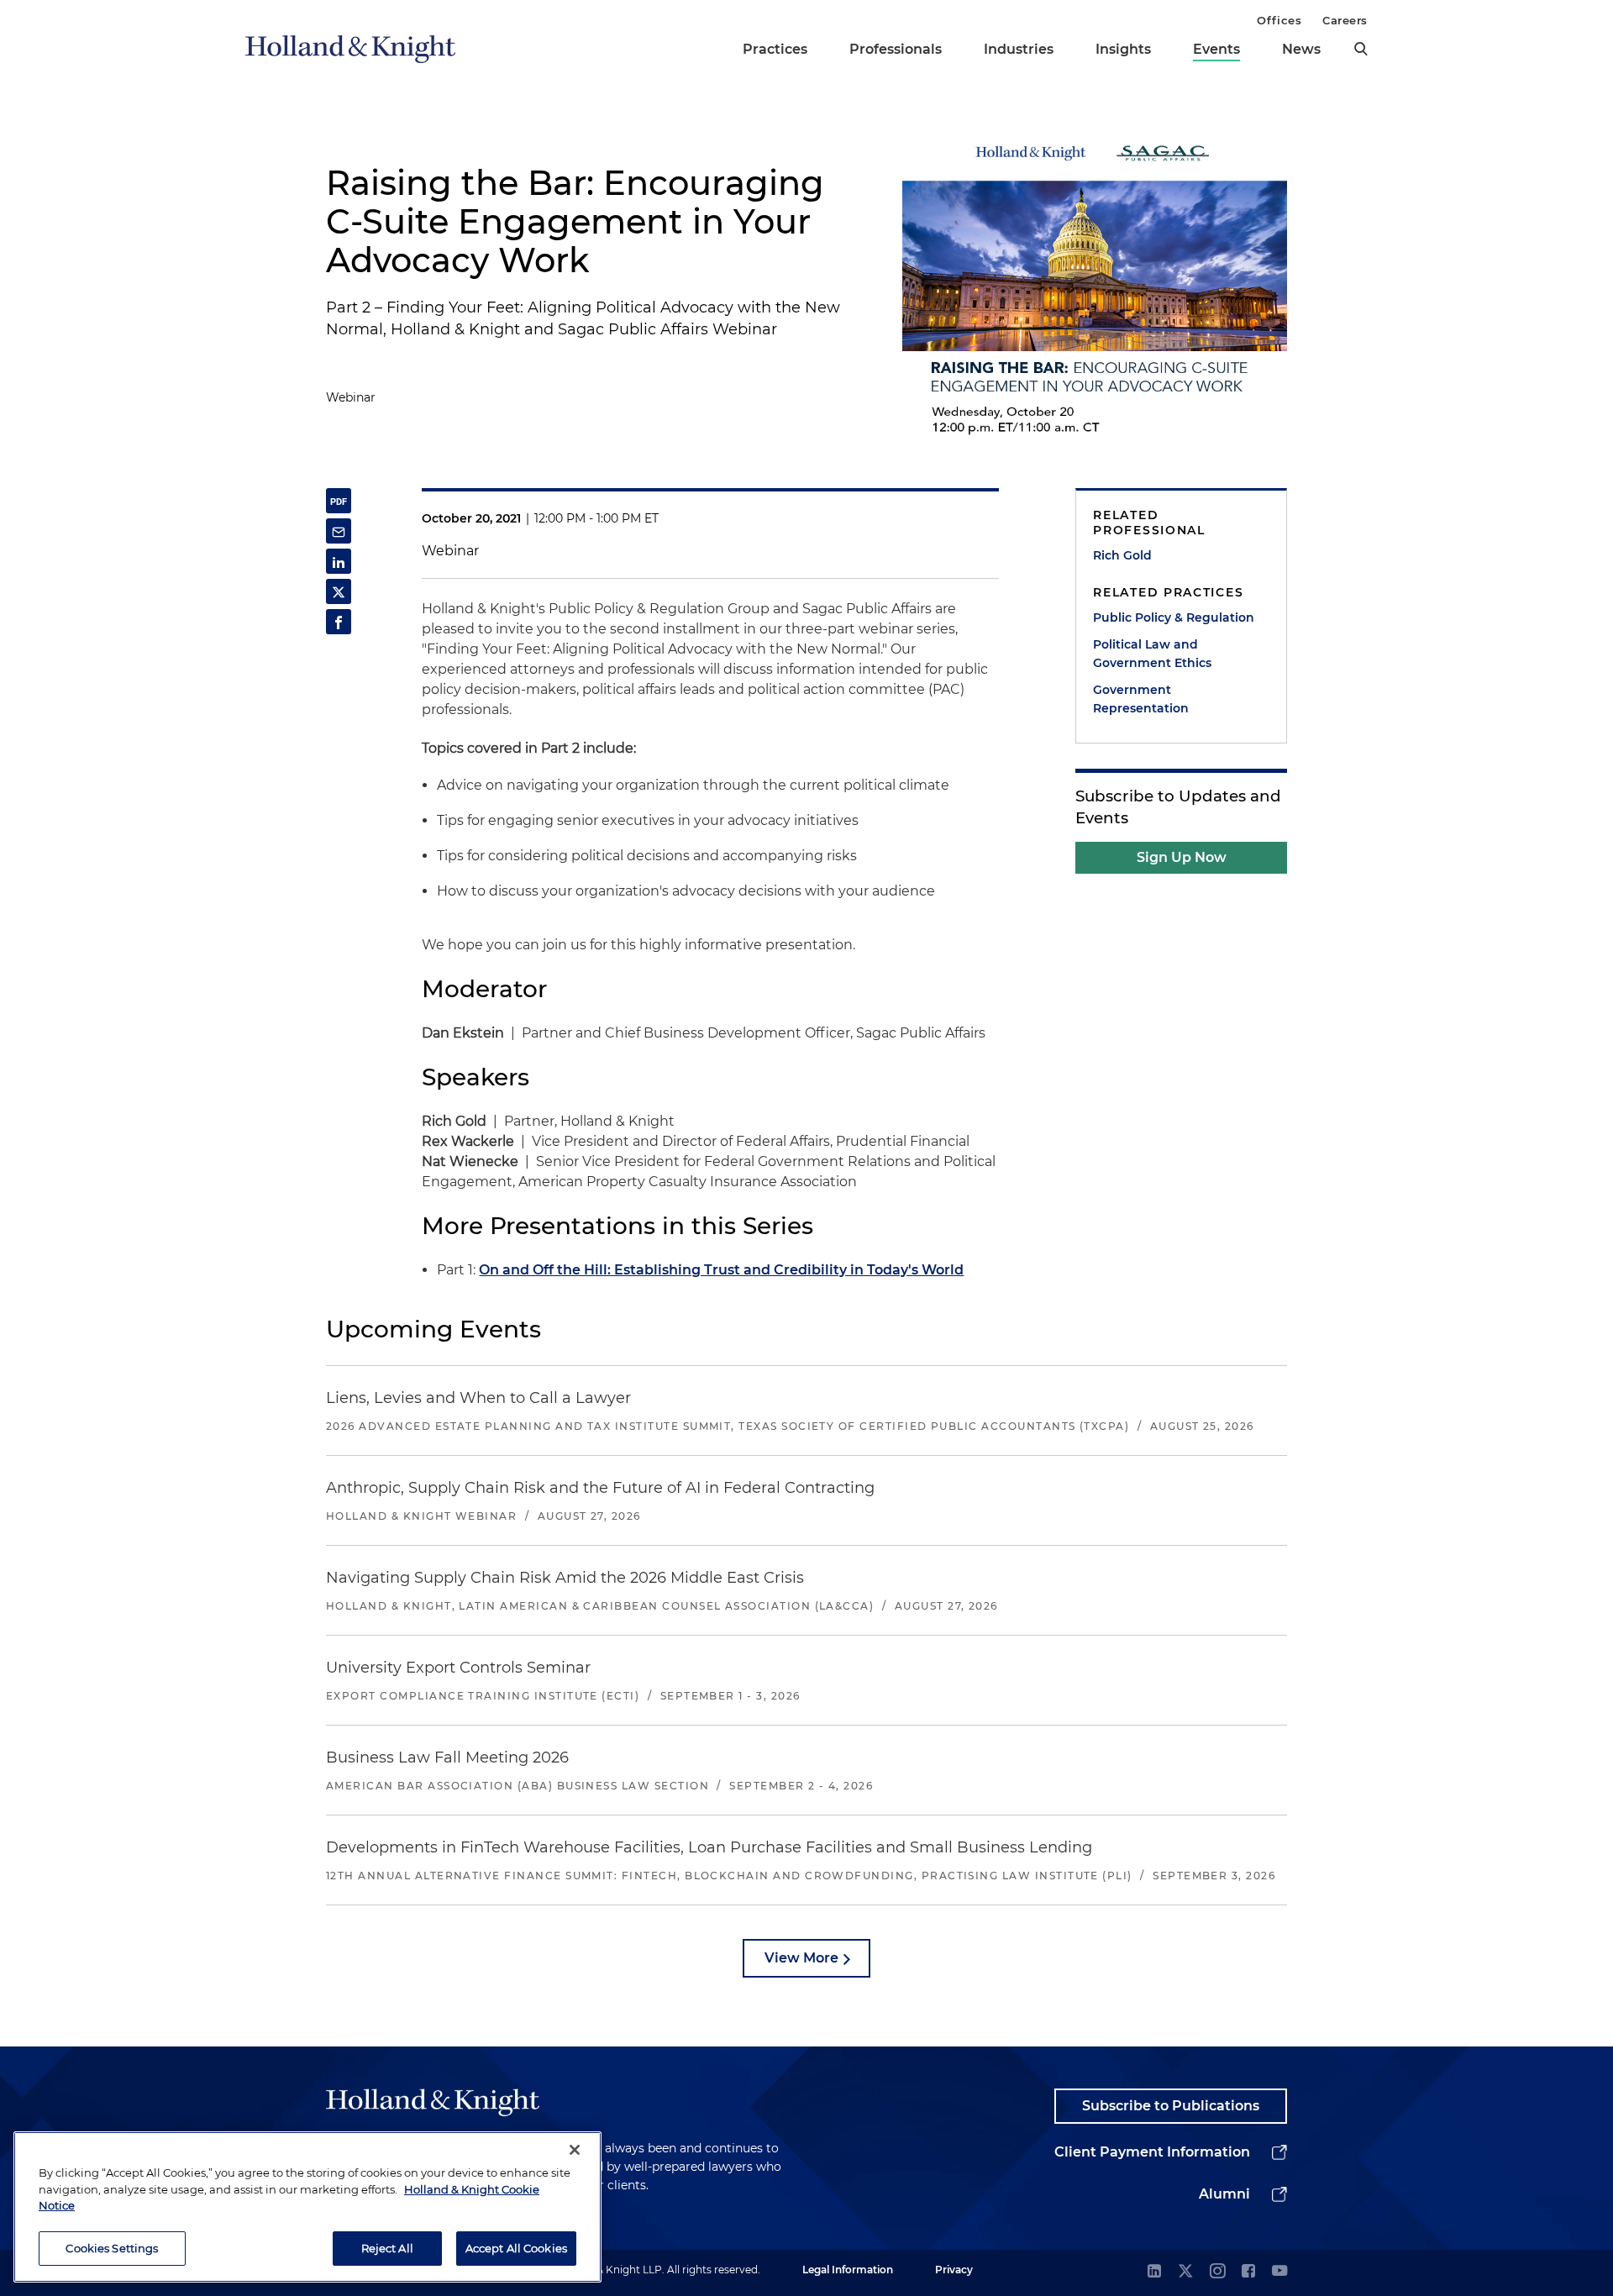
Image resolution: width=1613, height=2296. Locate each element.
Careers (1345, 20)
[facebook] (1248, 2272)
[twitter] (1185, 2272)
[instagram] (1217, 2272)
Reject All (387, 2247)
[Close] (575, 2150)
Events (1216, 49)
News (1301, 49)
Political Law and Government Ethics (1152, 654)
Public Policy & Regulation (1174, 617)
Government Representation (1141, 699)
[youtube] (1279, 2272)
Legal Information (848, 2270)
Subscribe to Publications (1171, 2106)
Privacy (954, 2270)
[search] (1361, 49)
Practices (775, 49)
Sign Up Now (1182, 857)
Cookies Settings (112, 2247)
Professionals (896, 49)
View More (801, 1958)
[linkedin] (1154, 2272)
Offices (1279, 20)
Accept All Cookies (516, 2247)
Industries (1019, 49)
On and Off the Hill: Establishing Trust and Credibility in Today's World (721, 1270)
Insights (1123, 49)
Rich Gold (1122, 555)
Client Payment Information (1152, 2152)
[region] (307, 2207)
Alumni (1224, 2194)
